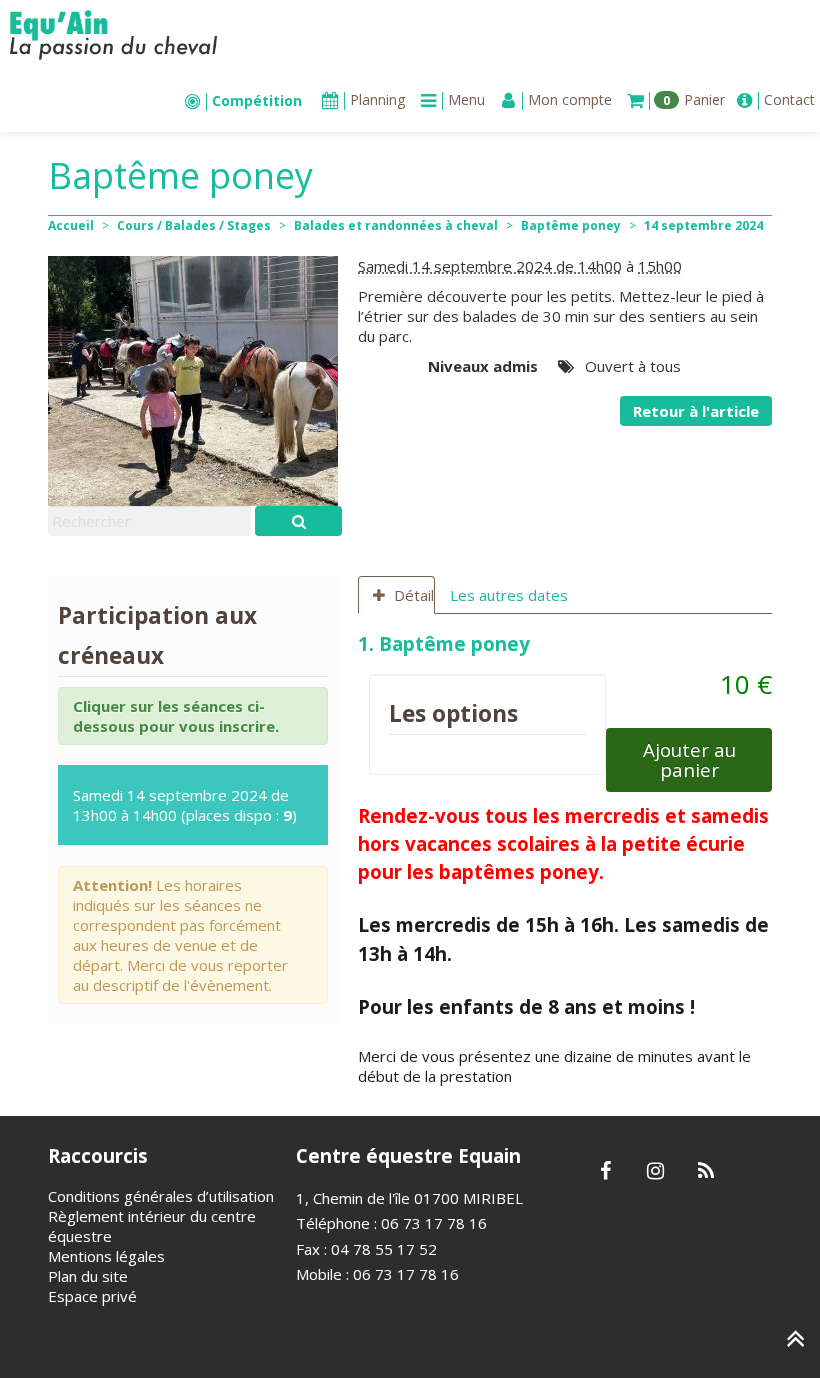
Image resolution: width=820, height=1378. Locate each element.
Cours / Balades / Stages (194, 225)
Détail (414, 595)
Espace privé (92, 1296)
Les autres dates (509, 595)
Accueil (71, 225)
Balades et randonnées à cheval (396, 225)
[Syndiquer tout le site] (705, 1172)
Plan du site (88, 1276)
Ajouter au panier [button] (689, 759)
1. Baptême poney (446, 643)
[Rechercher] (298, 521)
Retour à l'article (696, 411)
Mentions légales (106, 1256)
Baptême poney (571, 225)
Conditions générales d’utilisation (161, 1196)
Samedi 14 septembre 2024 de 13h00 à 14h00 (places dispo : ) (185, 805)
